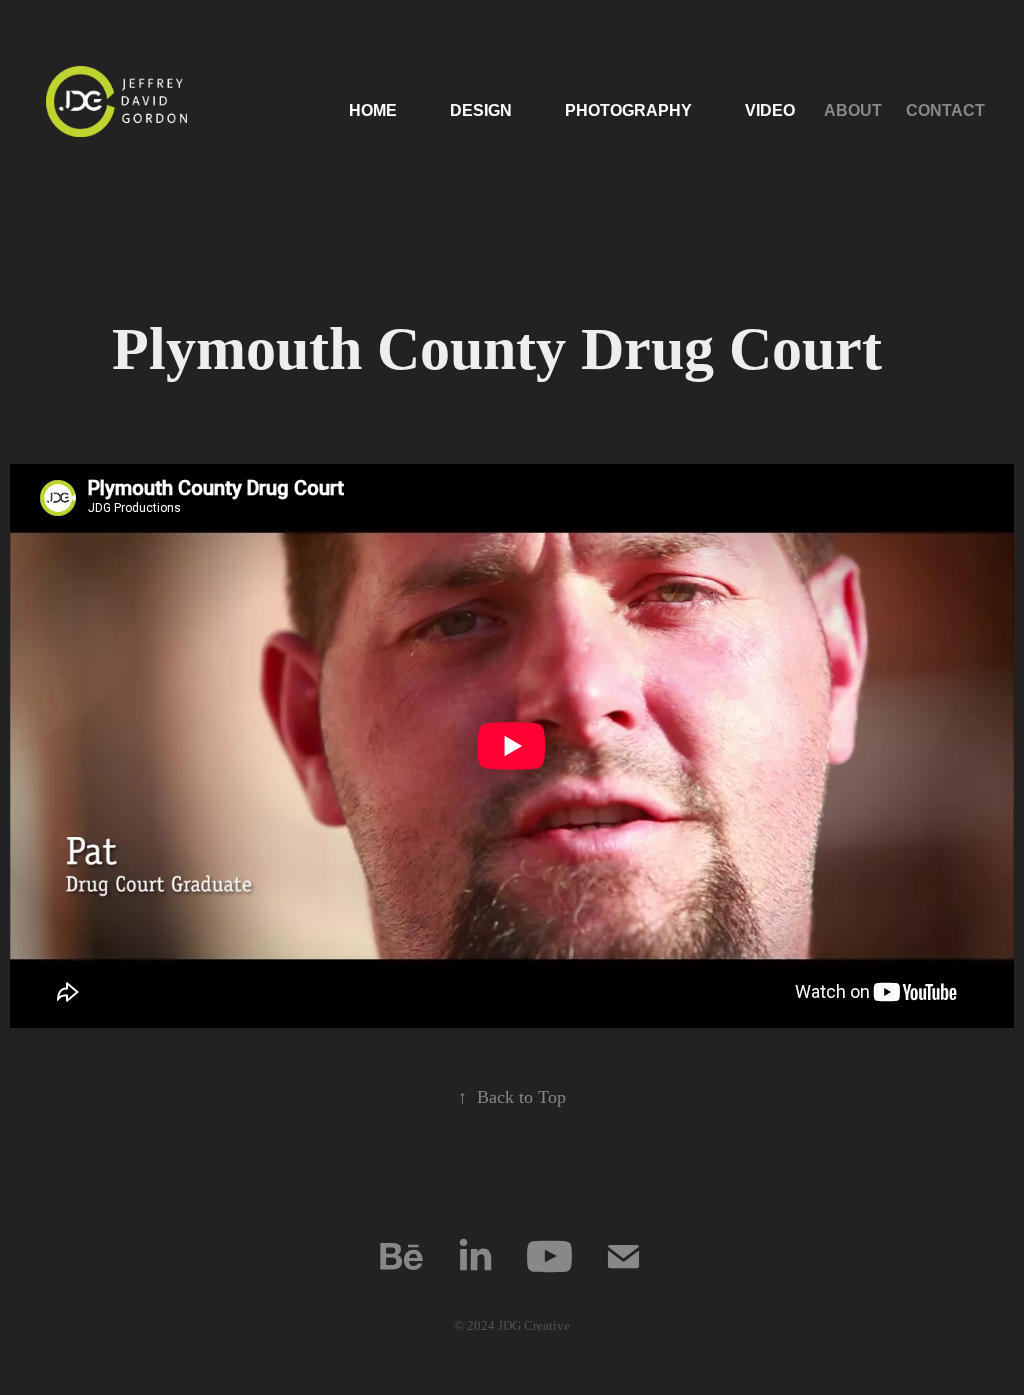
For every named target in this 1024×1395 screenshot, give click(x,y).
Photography (628, 110)
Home (373, 110)
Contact (945, 110)
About (853, 110)
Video (770, 110)
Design (481, 110)
